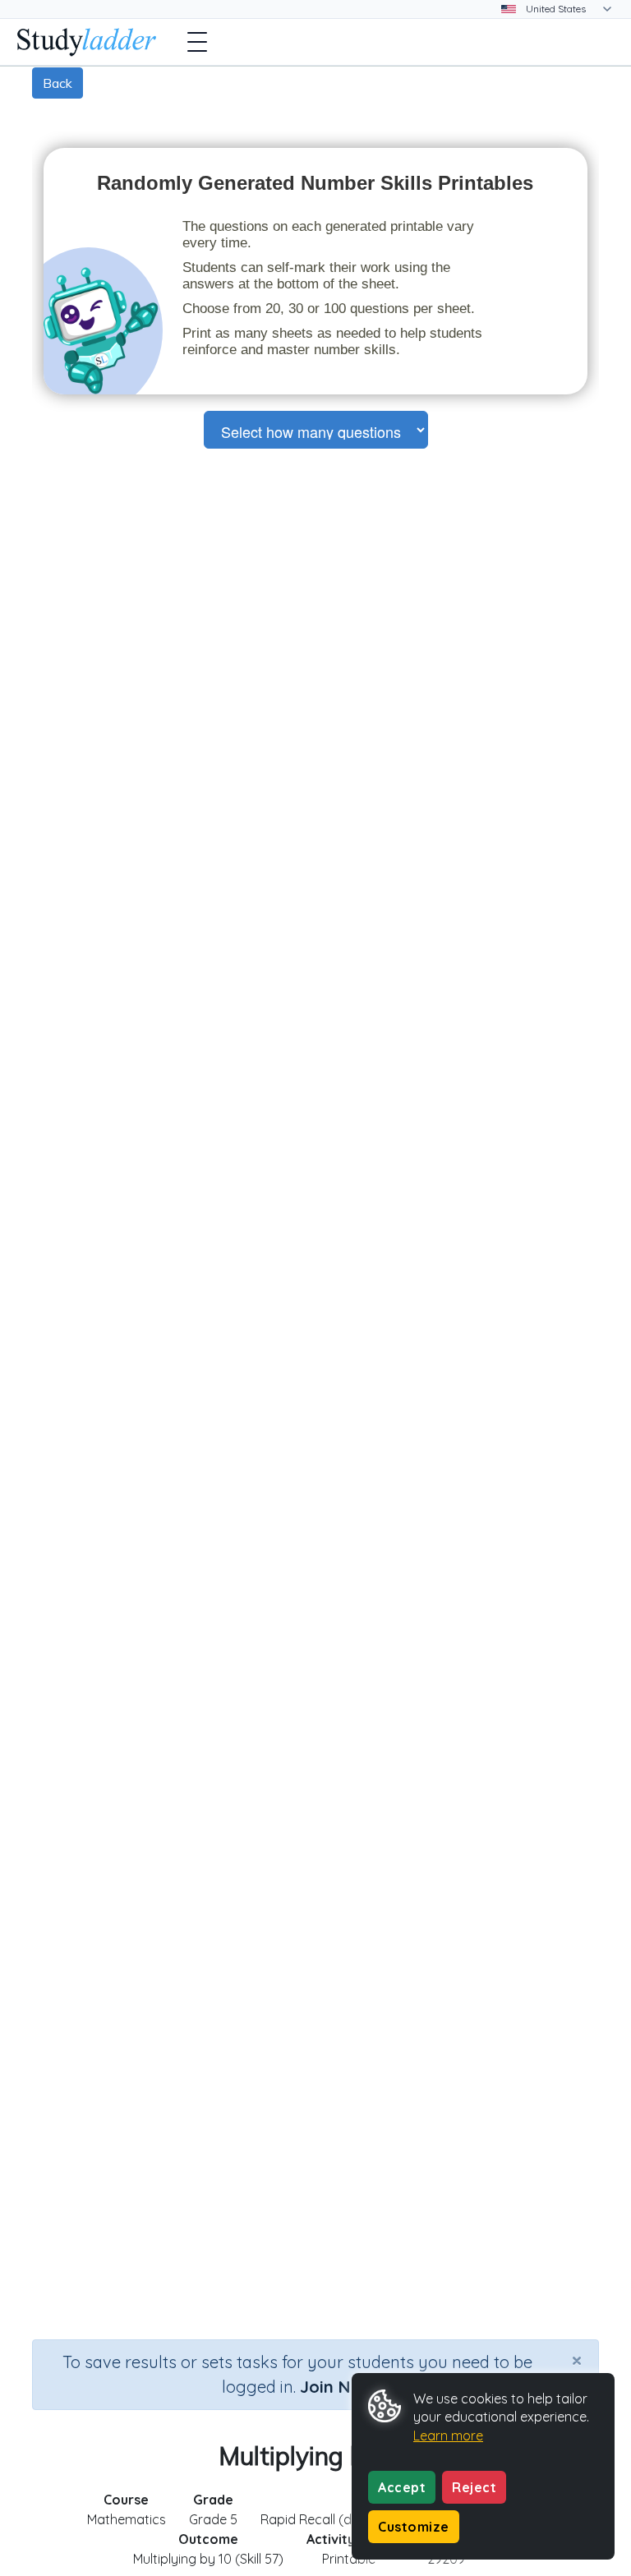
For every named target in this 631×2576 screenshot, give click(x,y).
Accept (402, 2487)
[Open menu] (197, 42)
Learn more (448, 2435)
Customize (414, 2527)
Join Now (337, 2387)
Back (58, 83)
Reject (474, 2487)
